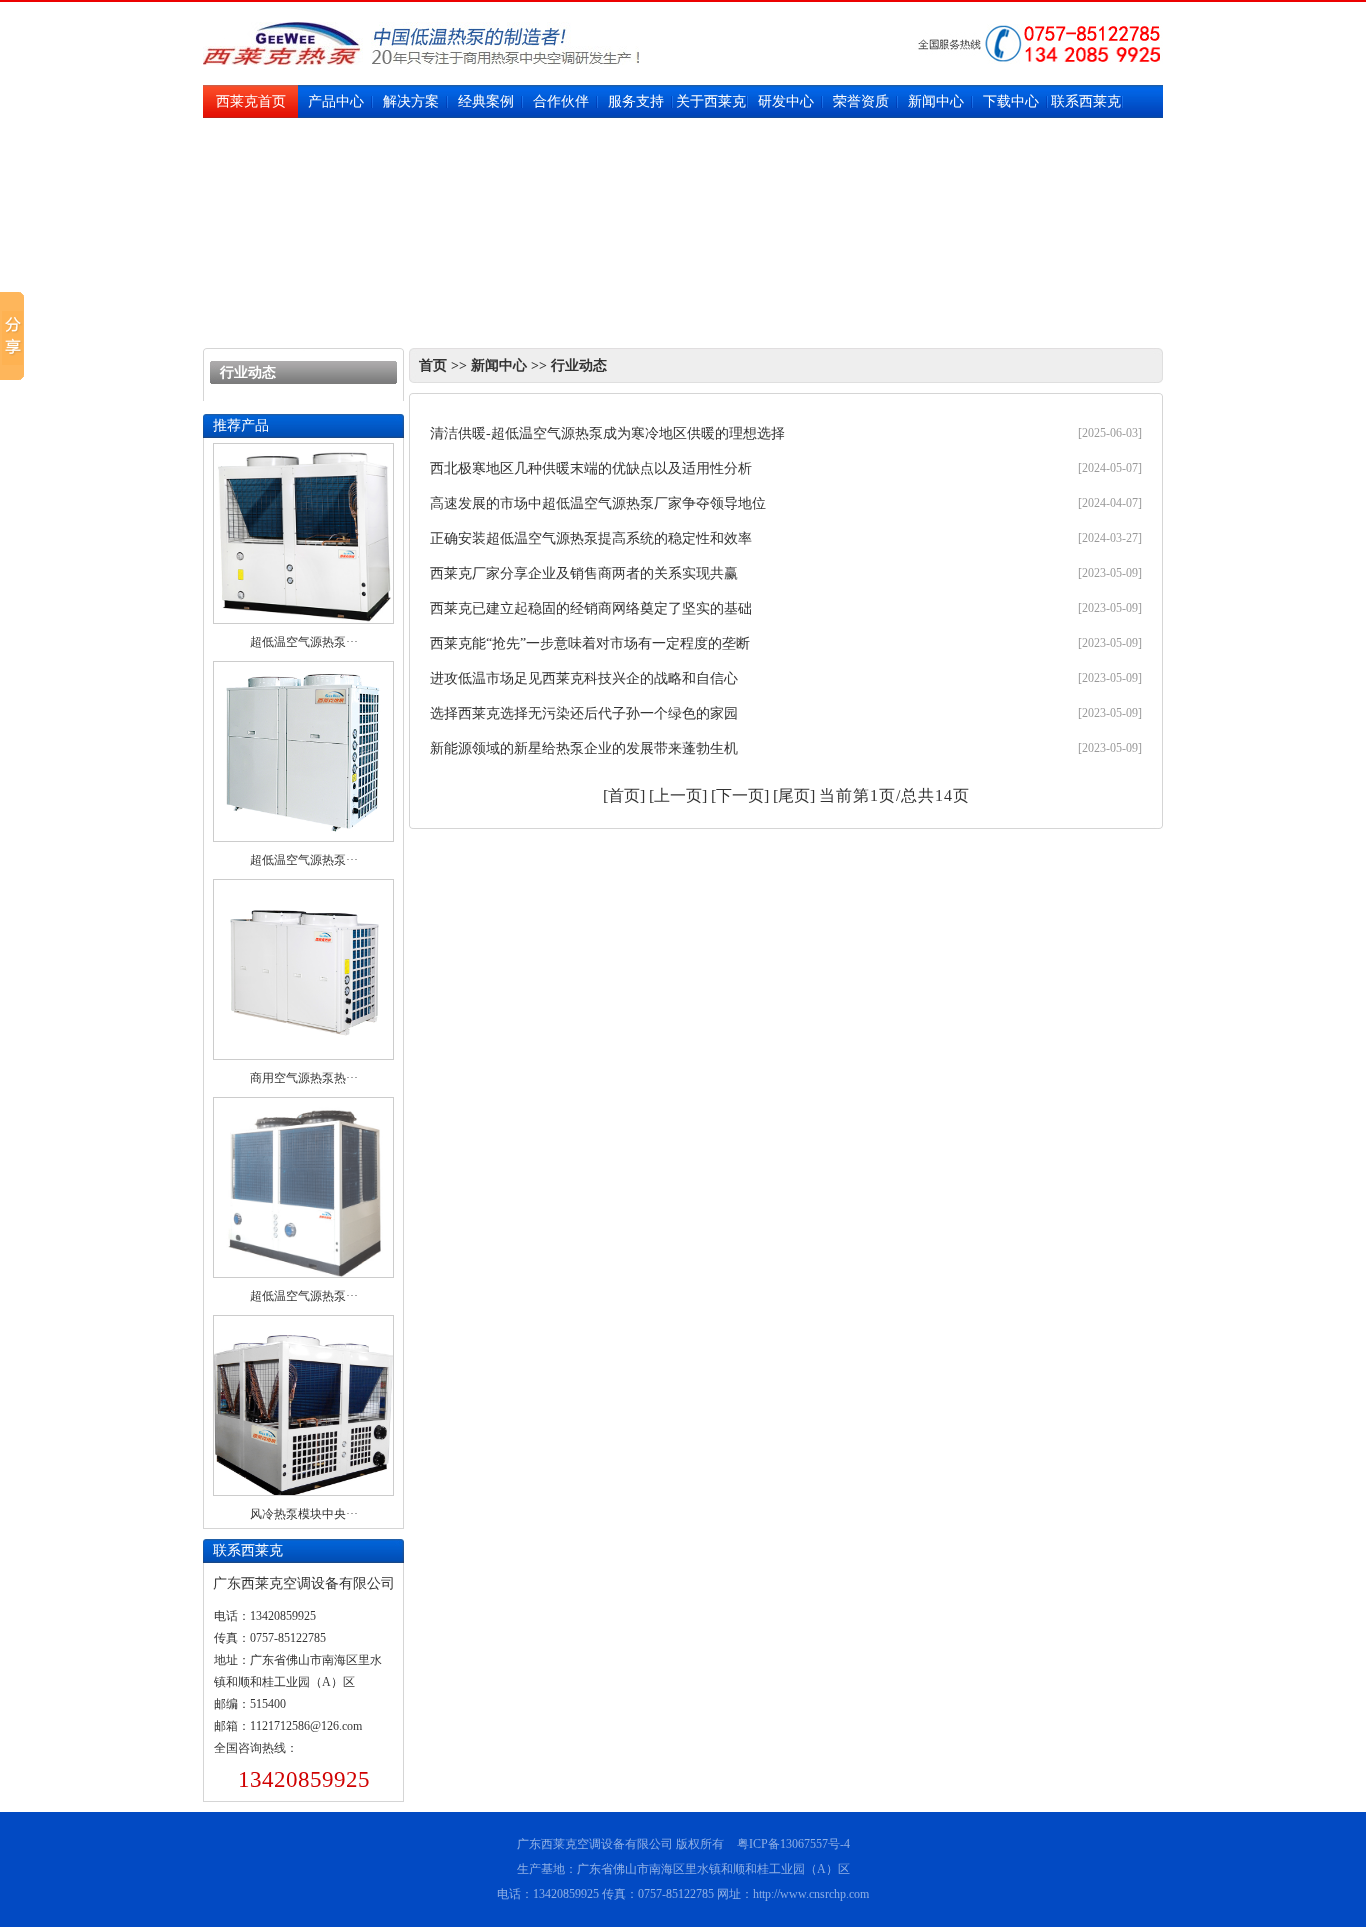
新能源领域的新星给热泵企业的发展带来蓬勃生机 (584, 748)
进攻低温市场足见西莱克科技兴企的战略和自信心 (584, 678)
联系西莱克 (1086, 101)
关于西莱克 (711, 101)
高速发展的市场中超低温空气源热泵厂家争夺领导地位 (598, 503)
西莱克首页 (251, 101)
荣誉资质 (861, 101)
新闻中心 (936, 101)
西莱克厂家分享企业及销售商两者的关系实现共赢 (584, 573)
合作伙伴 (561, 101)
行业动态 (579, 365)
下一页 (740, 795)
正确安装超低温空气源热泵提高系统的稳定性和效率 (591, 538)
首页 (433, 365)
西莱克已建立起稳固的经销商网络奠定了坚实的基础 (591, 608)
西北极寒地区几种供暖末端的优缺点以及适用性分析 (591, 468)
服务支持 (636, 101)
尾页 (794, 795)
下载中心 (1011, 101)
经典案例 (486, 101)
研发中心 (786, 101)
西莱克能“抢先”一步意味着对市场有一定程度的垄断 (590, 643)
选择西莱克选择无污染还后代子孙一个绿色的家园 (584, 713)
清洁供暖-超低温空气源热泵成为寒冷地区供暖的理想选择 (607, 433)
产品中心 (336, 101)
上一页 (678, 795)
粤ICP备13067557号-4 (793, 1844)
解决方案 (411, 101)
